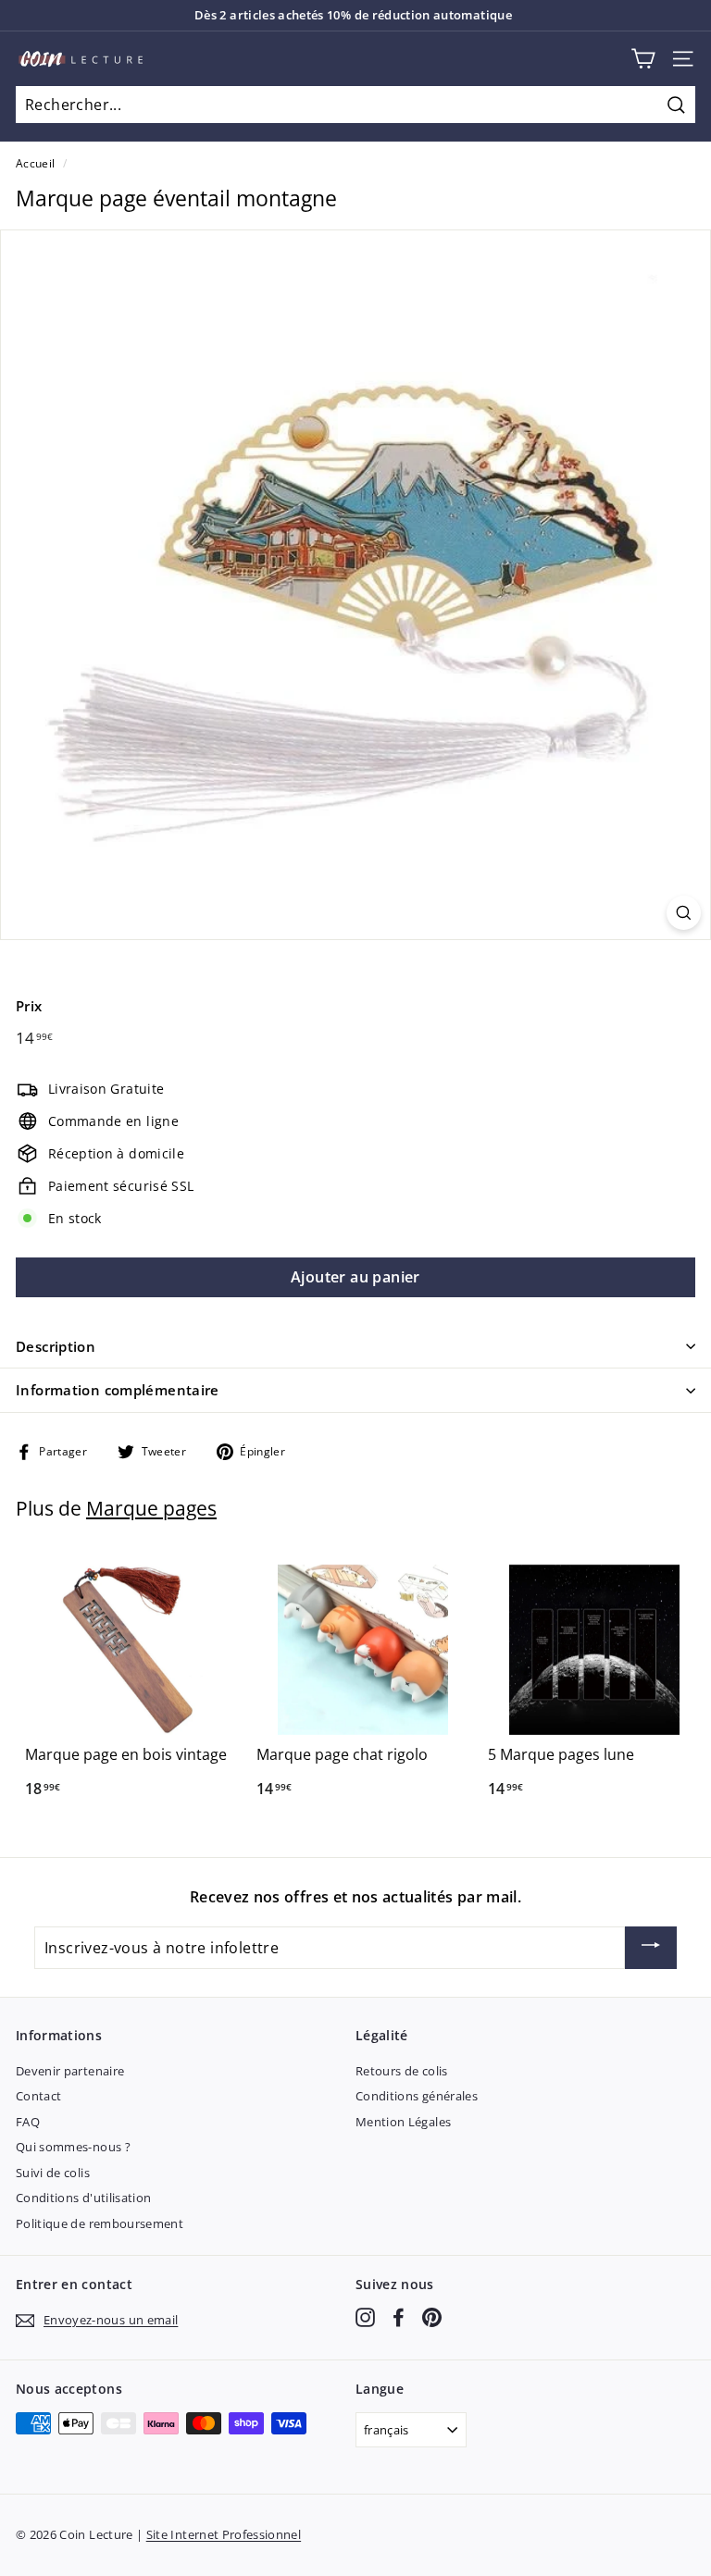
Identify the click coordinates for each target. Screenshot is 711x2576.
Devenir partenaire (70, 2071)
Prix (29, 1006)
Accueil (35, 163)
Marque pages (151, 1508)
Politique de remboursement (100, 2223)
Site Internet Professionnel (224, 2534)
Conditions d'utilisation (83, 2198)
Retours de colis (402, 2071)
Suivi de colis (53, 2173)
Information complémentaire (118, 1390)
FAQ (28, 2122)
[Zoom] (684, 913)
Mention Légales (403, 2122)
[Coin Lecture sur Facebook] (399, 2317)
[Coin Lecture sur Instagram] (365, 2317)
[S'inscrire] (651, 1948)
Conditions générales (417, 2096)
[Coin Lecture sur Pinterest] (432, 2317)
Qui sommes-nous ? (73, 2147)
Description (56, 1346)
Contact (38, 2096)
